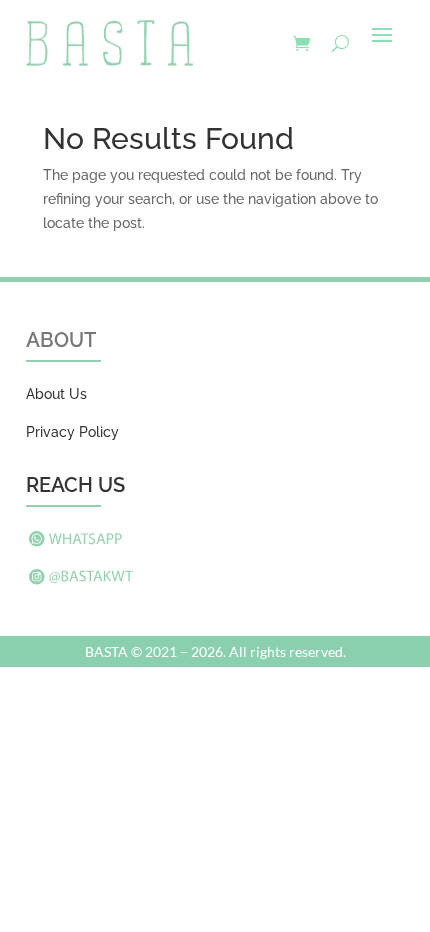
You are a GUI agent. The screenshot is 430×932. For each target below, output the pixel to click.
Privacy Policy (72, 432)
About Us (56, 394)
